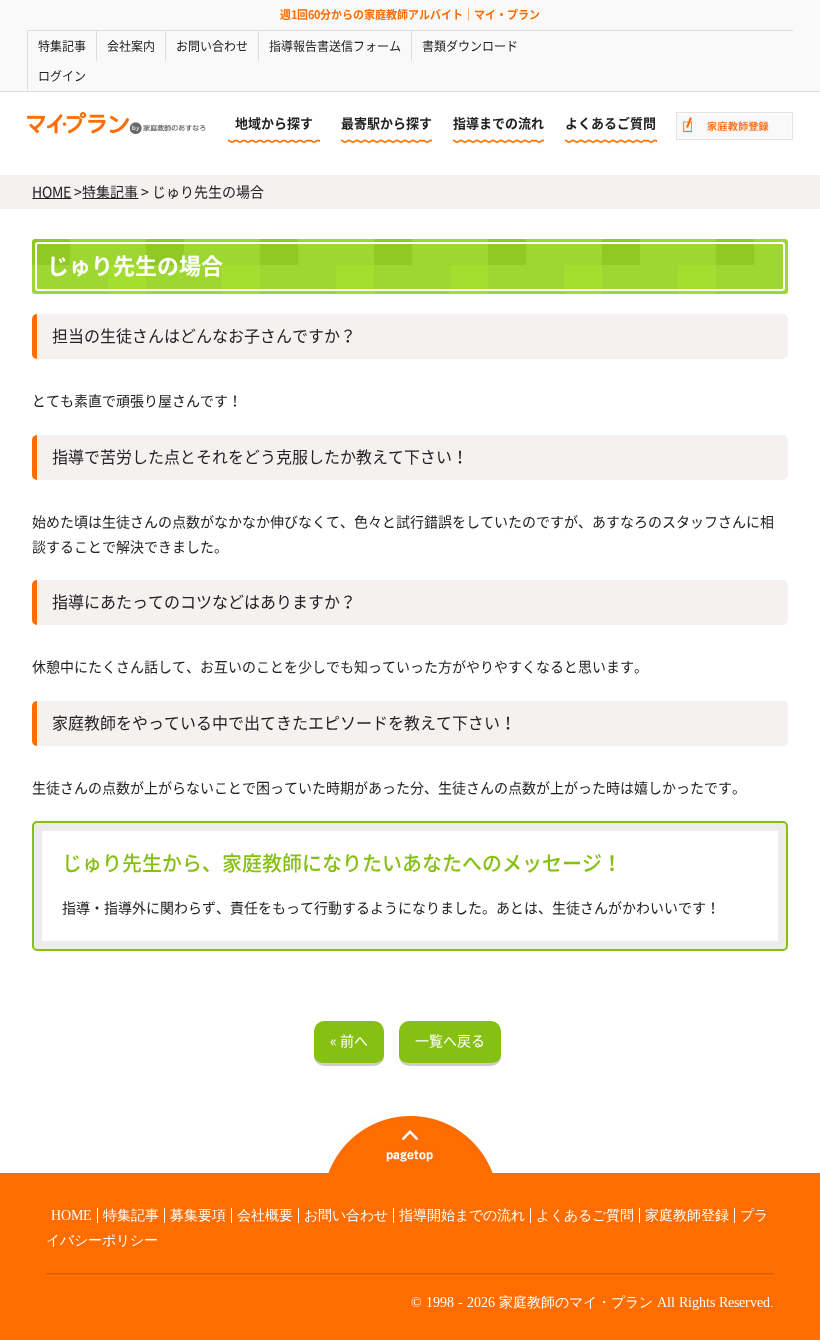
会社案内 (131, 46)
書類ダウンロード (470, 46)
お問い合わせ (212, 46)
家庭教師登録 (687, 1215)
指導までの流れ (498, 123)
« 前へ (349, 1041)
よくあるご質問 (610, 123)
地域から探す (274, 123)
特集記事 (62, 46)
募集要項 (198, 1215)
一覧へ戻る (450, 1041)
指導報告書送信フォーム (335, 46)
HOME (51, 192)
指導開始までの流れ (462, 1215)
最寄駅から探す (386, 123)
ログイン (62, 76)
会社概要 (265, 1215)
